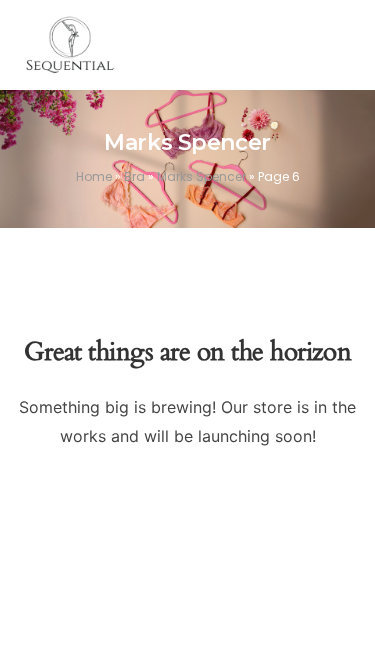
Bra (134, 176)
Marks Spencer (201, 176)
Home (94, 176)
